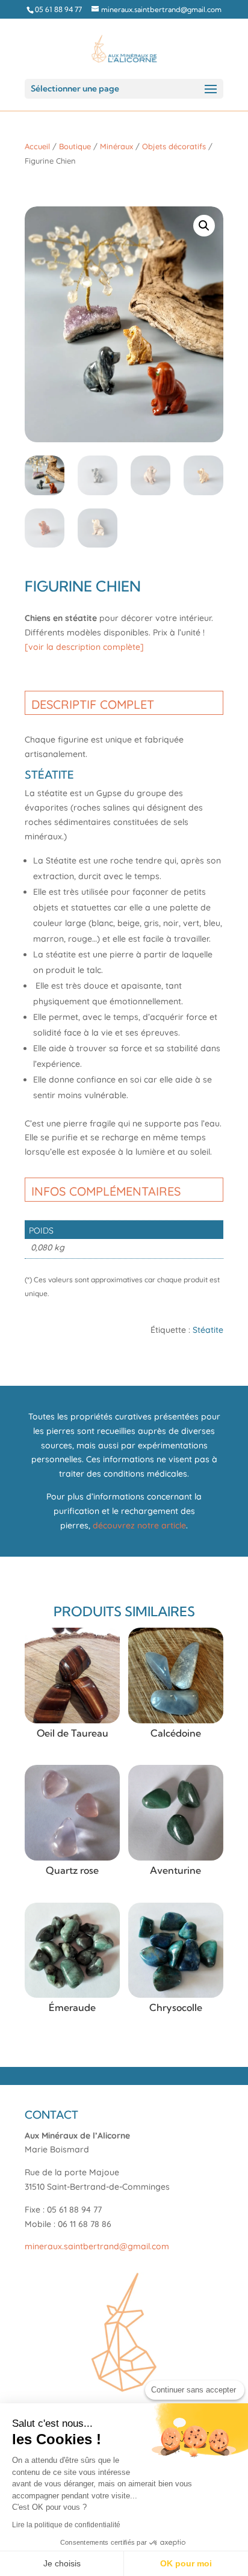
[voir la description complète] (84, 647)
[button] (204, 226)
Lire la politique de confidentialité (66, 2525)
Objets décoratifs (174, 146)
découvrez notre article (139, 1525)
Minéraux (116, 146)
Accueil (37, 146)
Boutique (75, 146)
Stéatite (208, 1330)
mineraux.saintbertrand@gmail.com (97, 2246)
